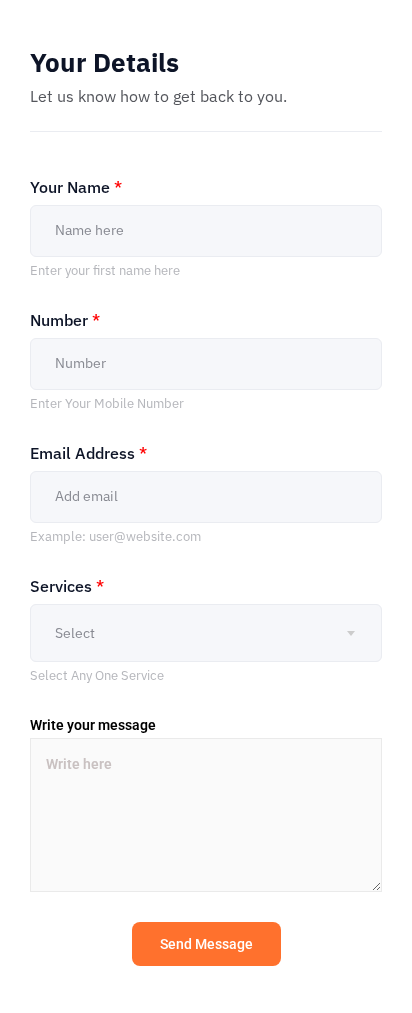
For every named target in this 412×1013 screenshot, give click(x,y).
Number (65, 320)
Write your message (93, 725)
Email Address (88, 453)
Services (67, 586)
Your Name (76, 187)
